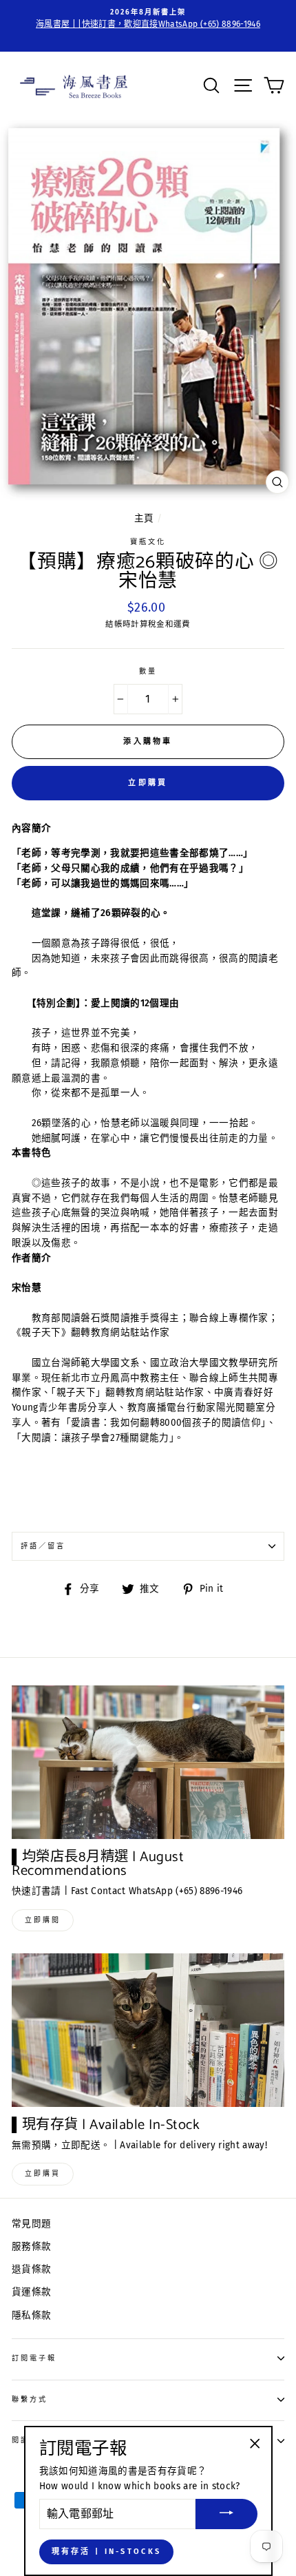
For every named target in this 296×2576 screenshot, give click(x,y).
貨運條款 (31, 2292)
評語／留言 (43, 1546)
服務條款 (31, 2246)
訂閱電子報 (34, 2358)
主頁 (144, 518)
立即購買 (148, 783)
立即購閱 (43, 1920)
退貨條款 (31, 2269)
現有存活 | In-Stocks (107, 2552)
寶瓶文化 (148, 542)
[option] (148, 19)
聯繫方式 (30, 2399)
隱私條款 (31, 2315)
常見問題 (31, 2224)
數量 (148, 671)
